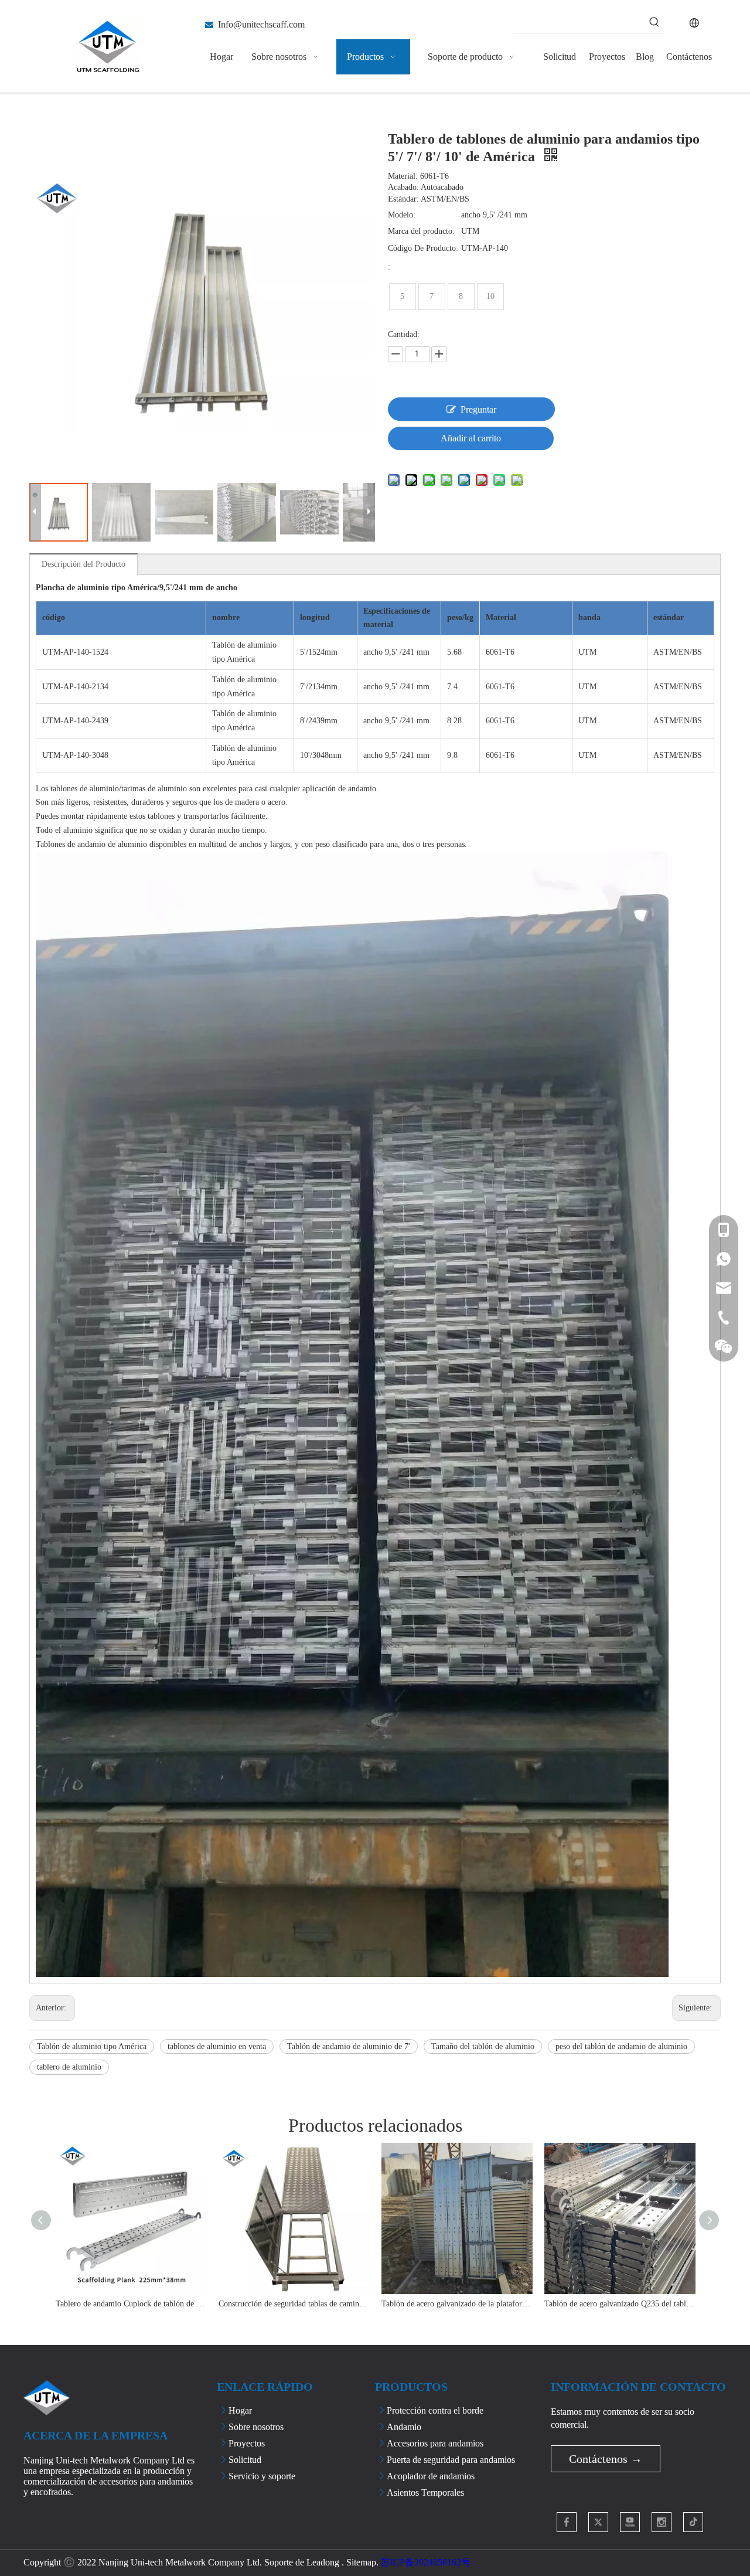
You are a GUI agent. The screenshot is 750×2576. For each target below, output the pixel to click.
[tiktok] (693, 2522)
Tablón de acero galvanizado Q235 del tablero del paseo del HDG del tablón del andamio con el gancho (620, 2304)
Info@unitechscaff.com (261, 24)
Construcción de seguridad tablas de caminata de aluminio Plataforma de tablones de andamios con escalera (294, 2304)
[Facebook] (567, 2522)
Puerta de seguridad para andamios (451, 2460)
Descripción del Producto (83, 564)
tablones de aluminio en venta (217, 2046)
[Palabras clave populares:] (654, 22)
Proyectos (247, 2443)
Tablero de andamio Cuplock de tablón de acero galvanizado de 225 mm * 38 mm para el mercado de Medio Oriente (131, 2304)
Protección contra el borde (435, 2410)
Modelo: (402, 215)
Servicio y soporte (262, 2476)
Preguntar (478, 409)
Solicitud (245, 2460)
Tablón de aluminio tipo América (92, 2046)
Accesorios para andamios (435, 2443)
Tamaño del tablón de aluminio (483, 2046)
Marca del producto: (421, 231)
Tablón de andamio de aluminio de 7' (349, 2046)
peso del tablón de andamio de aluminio (621, 2046)
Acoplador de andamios (431, 2476)
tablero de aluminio (69, 2067)
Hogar (240, 2410)
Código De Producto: (423, 248)
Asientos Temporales (425, 2492)
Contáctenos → (606, 2459)
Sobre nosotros (256, 2427)
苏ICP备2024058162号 (426, 2562)
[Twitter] (598, 2522)
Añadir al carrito (471, 438)
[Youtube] (630, 2522)
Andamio (404, 2427)
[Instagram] (662, 2522)
